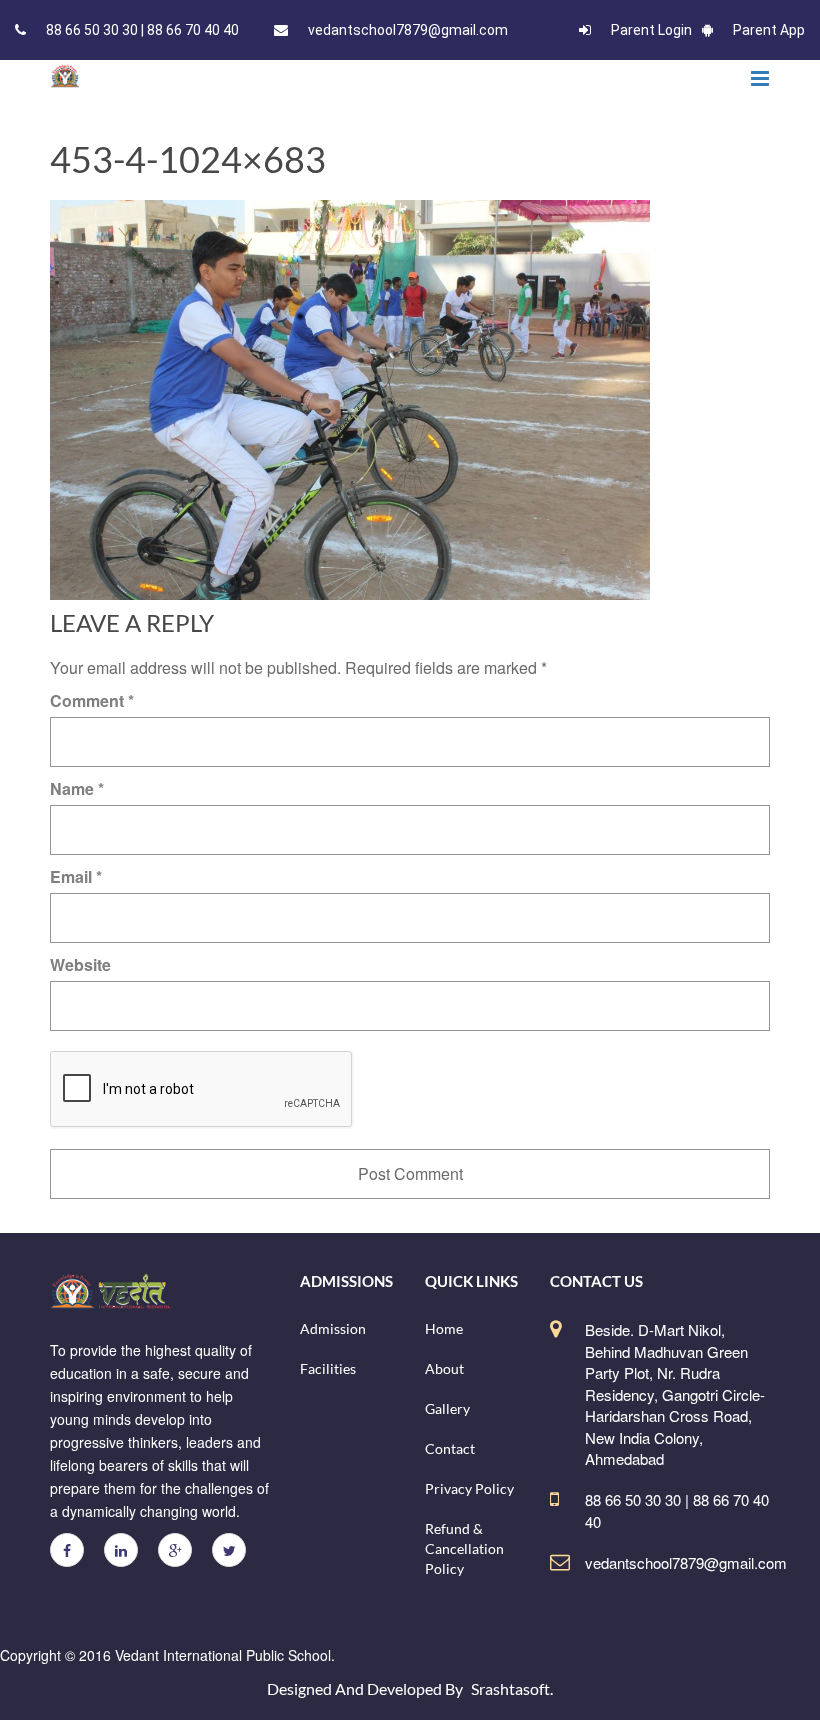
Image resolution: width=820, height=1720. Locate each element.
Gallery (447, 1408)
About (444, 1368)
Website (80, 964)
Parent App (769, 30)
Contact (450, 1448)
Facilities (328, 1368)
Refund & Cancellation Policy (464, 1548)
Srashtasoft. (512, 1688)
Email (76, 876)
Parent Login (651, 30)
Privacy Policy (469, 1488)
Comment (92, 700)
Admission (333, 1328)
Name (77, 788)
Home (444, 1328)
